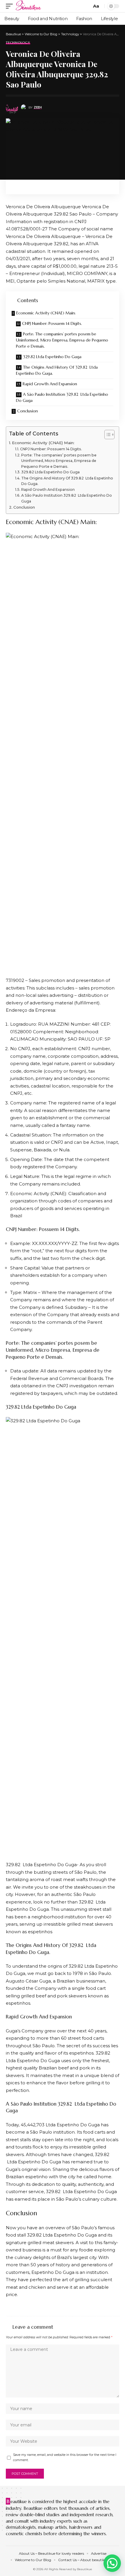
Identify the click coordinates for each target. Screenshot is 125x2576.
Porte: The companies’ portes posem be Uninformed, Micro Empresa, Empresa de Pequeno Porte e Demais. (62, 340)
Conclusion (27, 411)
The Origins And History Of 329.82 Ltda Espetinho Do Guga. (57, 370)
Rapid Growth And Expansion (50, 384)
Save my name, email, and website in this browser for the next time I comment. (65, 2457)
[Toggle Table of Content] (107, 435)
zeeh (38, 107)
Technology (18, 43)
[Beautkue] (29, 6)
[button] (112, 2563)
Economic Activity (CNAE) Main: (46, 313)
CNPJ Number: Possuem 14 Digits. (52, 323)
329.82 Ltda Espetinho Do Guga (52, 357)
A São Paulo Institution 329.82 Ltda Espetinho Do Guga (62, 397)
